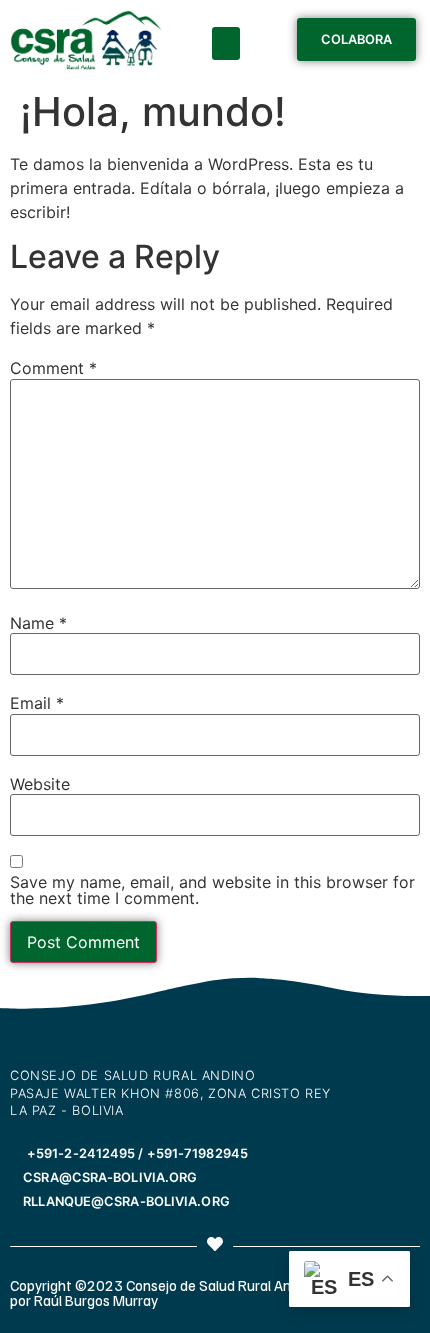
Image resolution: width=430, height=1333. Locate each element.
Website (40, 784)
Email (37, 703)
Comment (53, 368)
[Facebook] (27, 1029)
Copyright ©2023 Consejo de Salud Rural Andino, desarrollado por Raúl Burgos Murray (206, 1292)
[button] (226, 43)
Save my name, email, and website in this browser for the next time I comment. (212, 890)
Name (38, 623)
